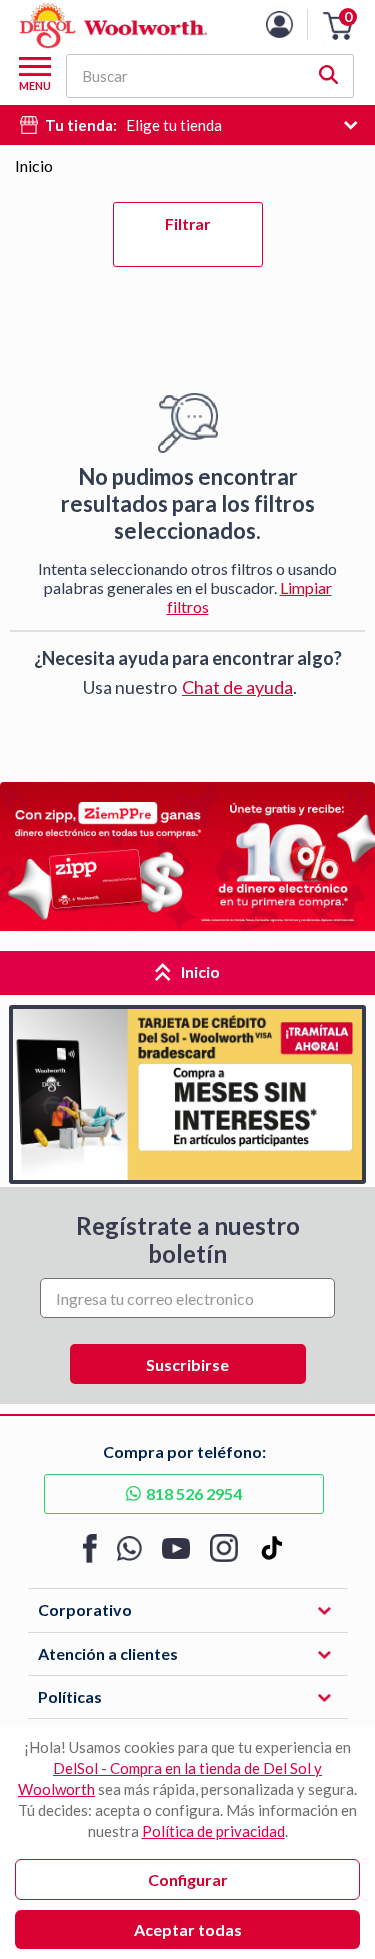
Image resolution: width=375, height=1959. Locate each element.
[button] (338, 26)
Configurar (188, 1879)
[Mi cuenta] (294, 24)
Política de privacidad (213, 1831)
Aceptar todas (188, 1929)
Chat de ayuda (237, 687)
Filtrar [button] (187, 223)
